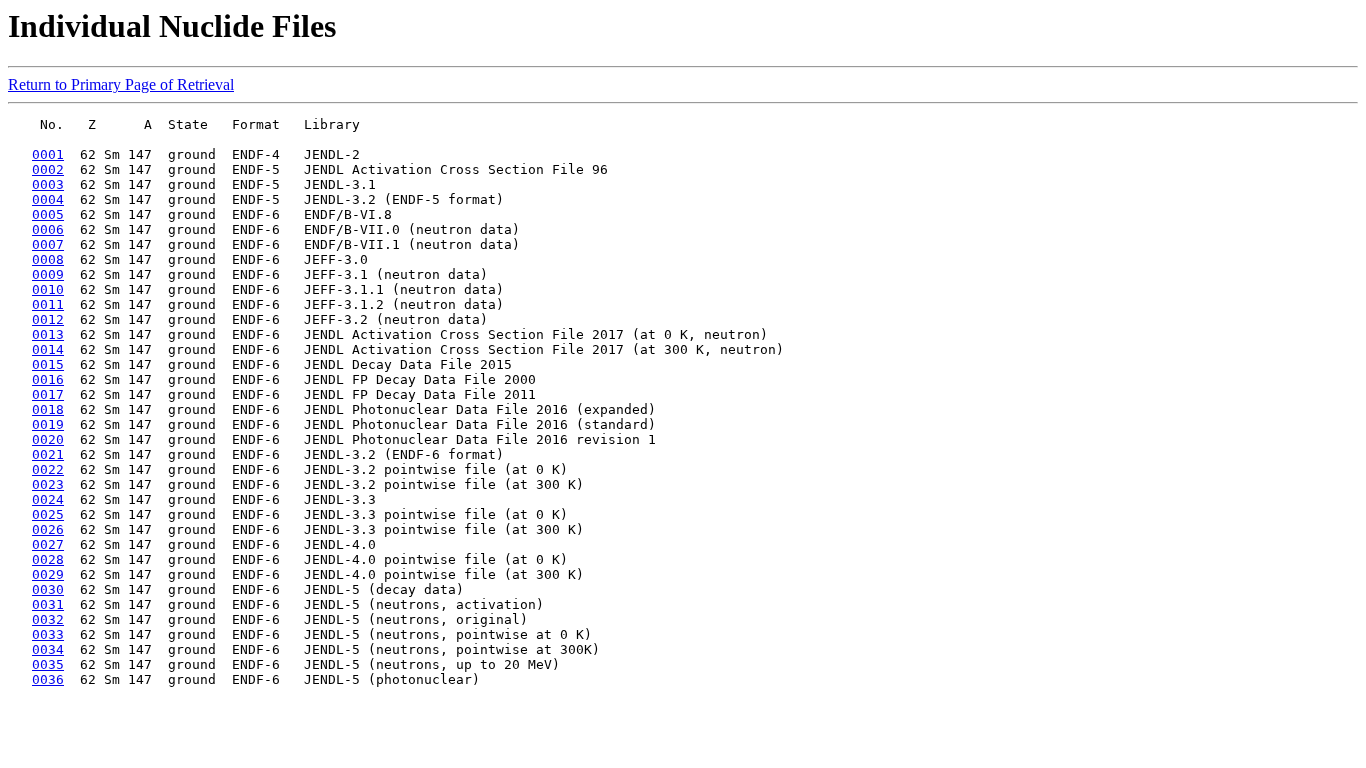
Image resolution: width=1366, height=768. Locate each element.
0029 (48, 574)
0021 (48, 454)
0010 (48, 289)
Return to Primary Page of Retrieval (121, 84)
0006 (48, 229)
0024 (48, 499)
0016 (48, 379)
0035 (48, 664)
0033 (48, 634)
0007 (48, 244)
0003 (48, 184)
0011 (48, 304)
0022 (48, 469)
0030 (48, 589)
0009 (48, 274)
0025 (48, 514)
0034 (48, 649)
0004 (48, 199)
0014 (48, 349)
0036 (48, 679)
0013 (48, 334)
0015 (48, 364)
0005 (48, 214)
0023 (48, 484)
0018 (48, 409)
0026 (48, 529)
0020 (48, 439)
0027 (48, 544)
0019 (48, 424)
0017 (48, 394)
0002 (48, 169)
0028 (48, 559)
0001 (48, 154)
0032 (48, 619)
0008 (48, 259)
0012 (48, 319)
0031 (48, 604)
